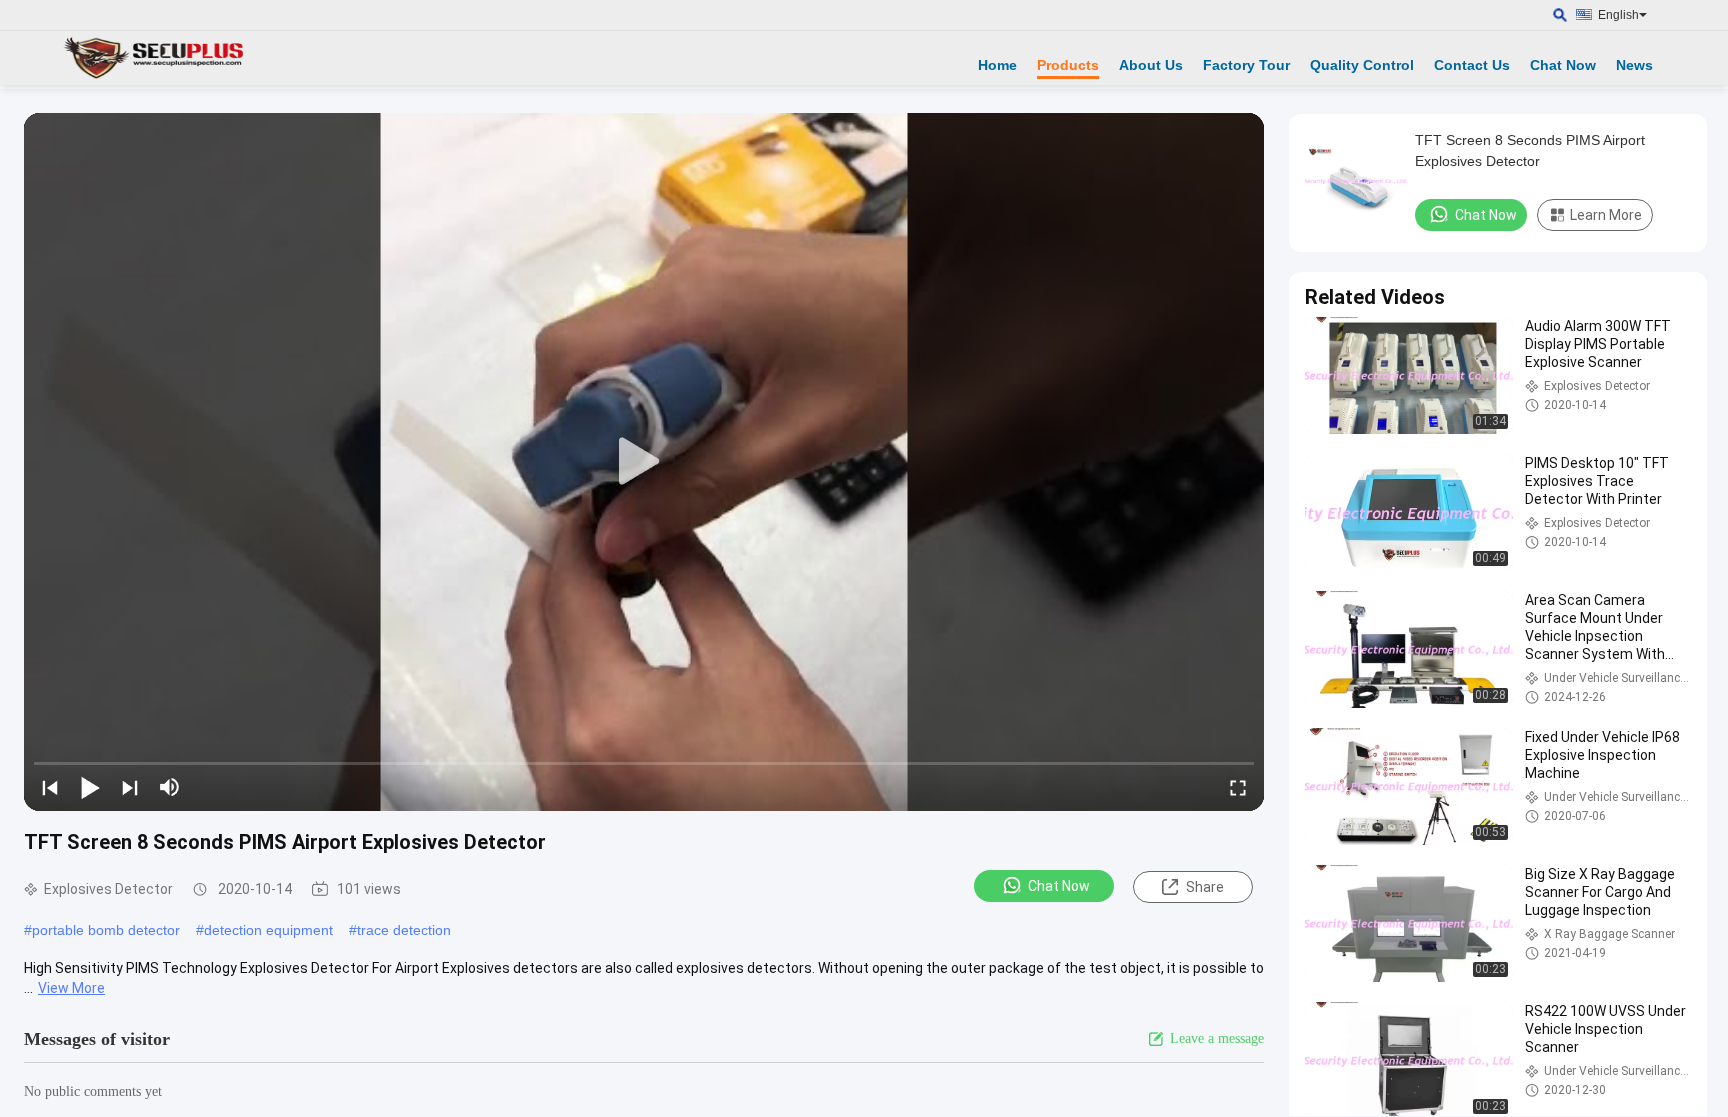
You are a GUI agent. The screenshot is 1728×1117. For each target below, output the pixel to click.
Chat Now (1563, 65)
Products (1068, 65)
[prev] (50, 787)
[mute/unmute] (170, 787)
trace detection (404, 930)
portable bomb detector (106, 930)
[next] (130, 787)
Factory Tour (1246, 65)
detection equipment (268, 930)
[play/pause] (90, 787)
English (1618, 15)
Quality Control (1362, 65)
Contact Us (1472, 65)
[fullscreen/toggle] (1238, 787)
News (1634, 65)
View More (71, 988)
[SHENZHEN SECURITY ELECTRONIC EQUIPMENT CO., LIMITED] (155, 58)
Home (997, 65)
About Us (1151, 65)
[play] (644, 462)
